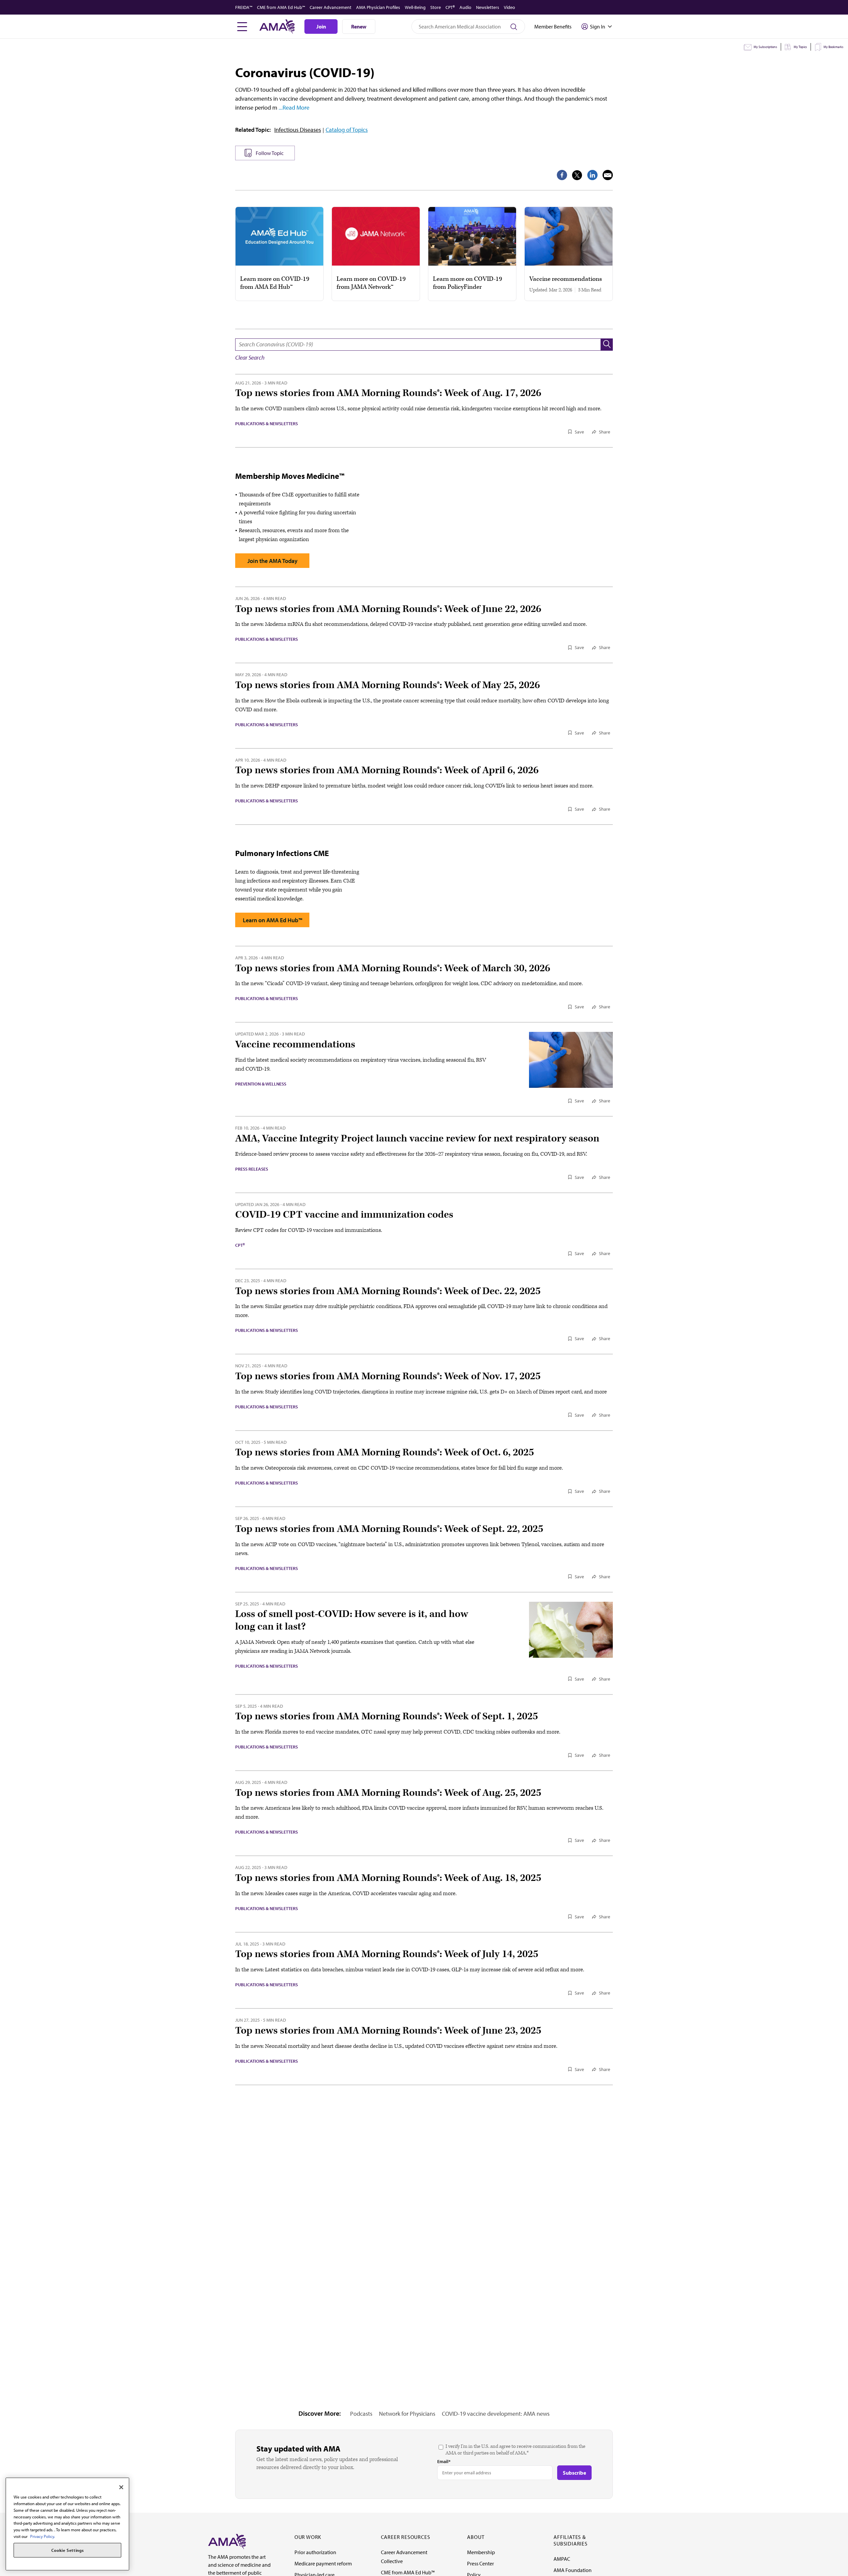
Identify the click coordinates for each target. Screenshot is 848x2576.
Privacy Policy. (43, 2536)
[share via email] (608, 175)
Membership (481, 2552)
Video (509, 7)
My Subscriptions (765, 47)
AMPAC (562, 2559)
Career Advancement (331, 7)
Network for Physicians (407, 2414)
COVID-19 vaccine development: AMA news (496, 2414)
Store (436, 7)
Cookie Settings (68, 2550)
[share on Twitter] (577, 175)
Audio (465, 7)
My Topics (800, 47)
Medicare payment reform (323, 2563)
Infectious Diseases (298, 130)
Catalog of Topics (347, 130)
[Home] (227, 2541)
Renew (359, 26)
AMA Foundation (573, 2570)
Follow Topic (270, 153)
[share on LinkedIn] (592, 175)
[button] (607, 345)
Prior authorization (315, 2552)
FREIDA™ (244, 7)
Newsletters (488, 7)
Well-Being (415, 7)
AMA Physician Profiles (378, 7)
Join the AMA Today (272, 561)
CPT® (450, 7)
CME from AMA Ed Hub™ (281, 7)
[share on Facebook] (562, 175)
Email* (444, 2461)
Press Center (480, 2563)
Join (321, 26)
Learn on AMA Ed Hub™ (272, 920)
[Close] (121, 2487)
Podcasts (361, 2414)
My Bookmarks (833, 47)
